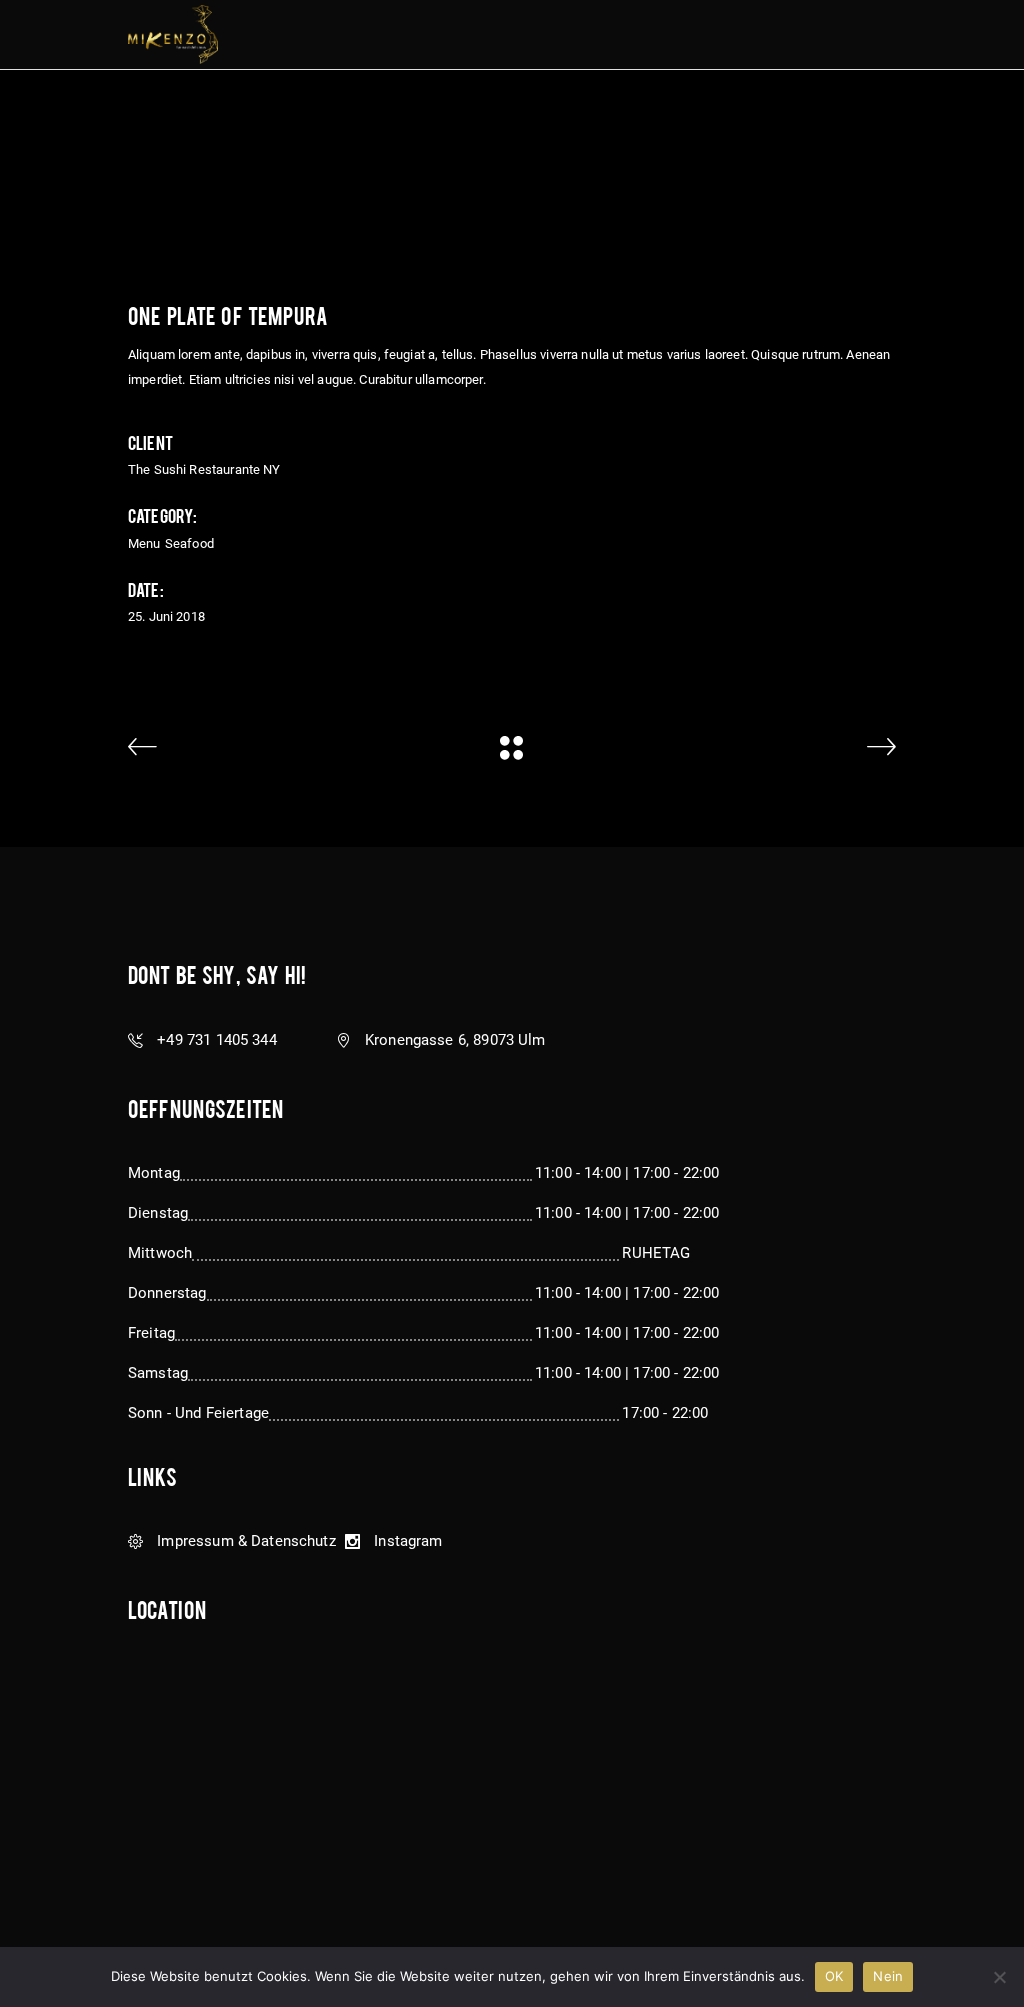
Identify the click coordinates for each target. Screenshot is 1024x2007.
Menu (144, 543)
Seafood (189, 543)
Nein (888, 1976)
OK (834, 1976)
